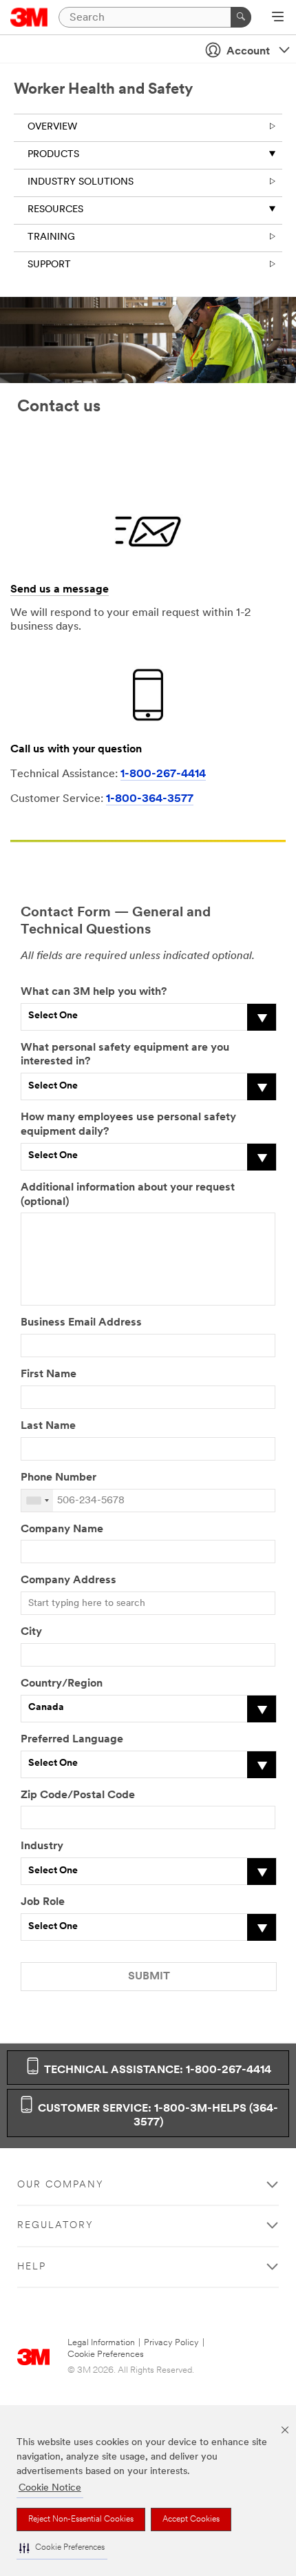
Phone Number (59, 1478)
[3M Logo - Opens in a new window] (29, 17)
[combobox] (37, 1501)
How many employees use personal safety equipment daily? (128, 1125)
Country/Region (62, 1684)
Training (51, 237)
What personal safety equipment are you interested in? (125, 1055)
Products (53, 155)
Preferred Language (72, 1740)
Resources (55, 210)
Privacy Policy (171, 2343)
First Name (49, 1374)
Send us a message (60, 590)
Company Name (62, 1529)
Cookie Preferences (106, 2355)
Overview (52, 127)
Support (49, 265)
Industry (42, 1846)
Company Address (68, 1580)
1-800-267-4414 (163, 774)
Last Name (48, 1426)
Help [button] (32, 2267)
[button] (62, 2548)
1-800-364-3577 (150, 799)
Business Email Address (81, 1323)
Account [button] (248, 52)
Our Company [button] (61, 2185)
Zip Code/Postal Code (78, 1795)
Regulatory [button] (55, 2226)
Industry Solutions (81, 182)
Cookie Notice (50, 2488)
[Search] (241, 17)
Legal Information (101, 2343)
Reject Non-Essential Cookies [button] (81, 2520)
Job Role (43, 1902)
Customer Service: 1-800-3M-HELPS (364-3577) (157, 2116)
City (31, 1632)
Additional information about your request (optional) (128, 1195)
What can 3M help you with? (94, 992)
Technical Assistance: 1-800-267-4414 (156, 2070)
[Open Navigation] (278, 18)
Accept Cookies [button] (191, 2520)
